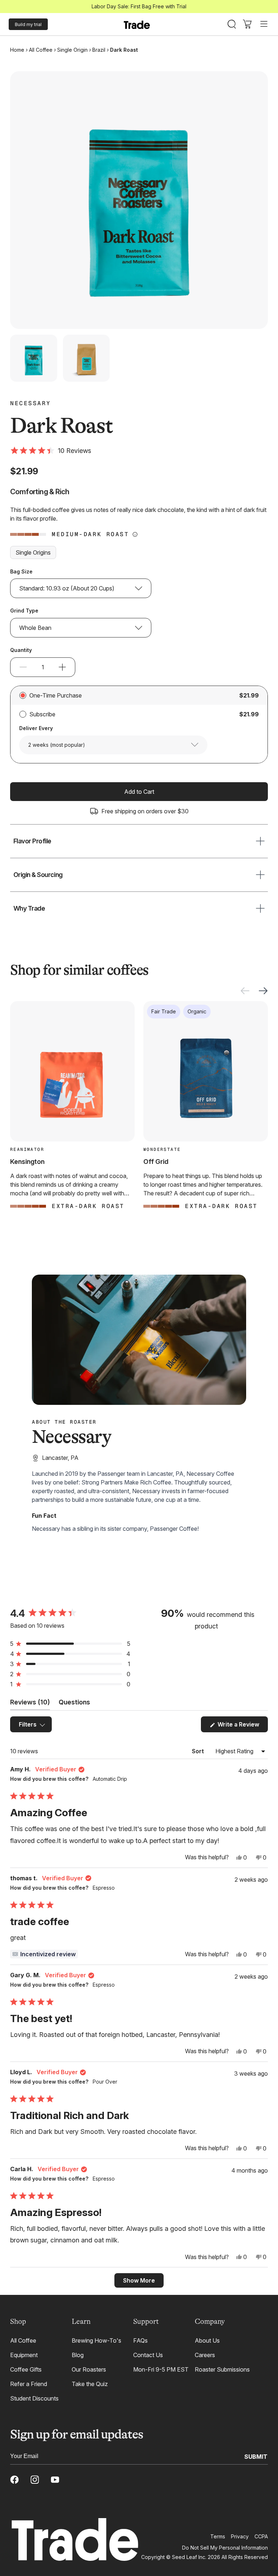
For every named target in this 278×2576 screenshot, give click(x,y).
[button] (51, 451)
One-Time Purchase (56, 695)
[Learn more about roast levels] (135, 534)
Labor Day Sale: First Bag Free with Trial (139, 6)
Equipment (24, 2355)
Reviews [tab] (30, 1704)
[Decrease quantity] (23, 667)
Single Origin (72, 50)
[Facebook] (14, 2480)
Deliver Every (36, 728)
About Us (207, 2340)
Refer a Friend (29, 2384)
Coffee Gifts (26, 2369)
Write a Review (242, 1726)
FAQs (140, 2340)
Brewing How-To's (96, 2340)
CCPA (261, 2536)
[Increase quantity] (62, 667)
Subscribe (42, 714)
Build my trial (28, 24)
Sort (199, 1751)
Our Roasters (89, 2369)
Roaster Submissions (222, 2369)
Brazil (99, 50)
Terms (218, 2536)
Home (17, 50)
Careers (205, 2355)
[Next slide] (263, 991)
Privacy (240, 2536)
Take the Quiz (90, 2384)
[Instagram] (35, 2480)
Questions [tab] (74, 1704)
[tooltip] (44, 1954)
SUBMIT (256, 2456)
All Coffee (41, 50)
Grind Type (24, 611)
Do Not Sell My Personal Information (225, 2548)
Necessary (31, 403)
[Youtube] (55, 2480)
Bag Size (21, 571)
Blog (78, 2355)
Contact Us (148, 2355)
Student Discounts (34, 2398)
